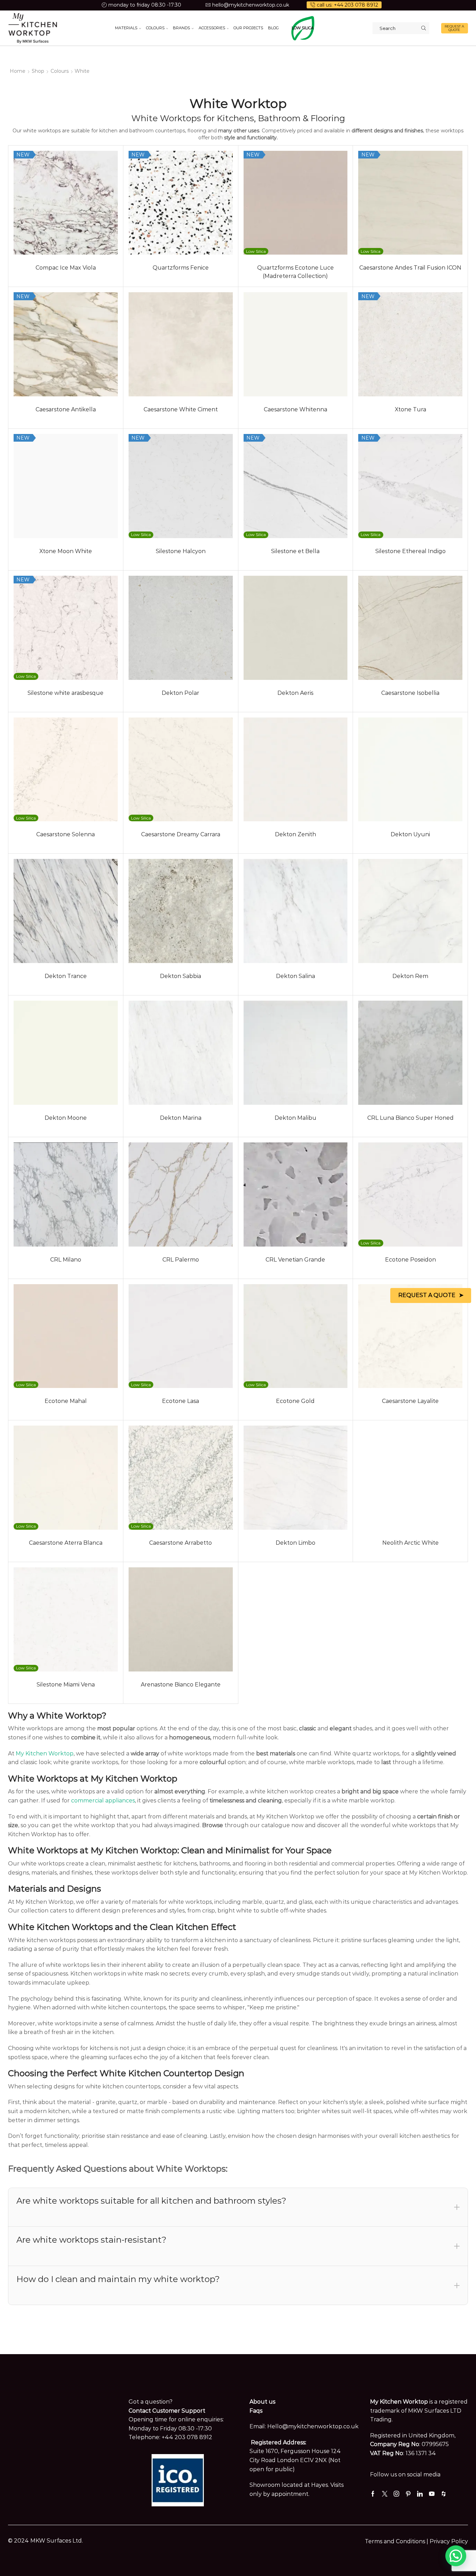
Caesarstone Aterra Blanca (66, 1543)
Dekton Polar (181, 693)
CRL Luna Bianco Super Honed (410, 1118)
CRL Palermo (181, 1260)
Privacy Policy (449, 2541)
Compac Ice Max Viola (66, 268)
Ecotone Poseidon (410, 1260)
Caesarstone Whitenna (295, 409)
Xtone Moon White (66, 551)
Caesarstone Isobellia (410, 693)
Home (18, 71)
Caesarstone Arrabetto (181, 1543)
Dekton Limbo (295, 1543)
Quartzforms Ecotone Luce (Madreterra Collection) (295, 272)
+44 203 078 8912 (187, 2437)
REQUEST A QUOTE (454, 28)
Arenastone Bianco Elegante (181, 1685)
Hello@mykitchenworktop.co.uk (313, 2426)
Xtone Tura (410, 409)
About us (262, 2402)
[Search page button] (423, 28)
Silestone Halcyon (181, 551)
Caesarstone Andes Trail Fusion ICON (410, 268)
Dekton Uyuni (410, 834)
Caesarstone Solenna (66, 834)
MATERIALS (126, 28)
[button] (456, 2556)
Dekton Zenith (295, 834)
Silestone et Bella (295, 551)
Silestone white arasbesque (66, 693)
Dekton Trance (66, 976)
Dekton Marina (181, 1118)
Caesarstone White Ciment (181, 409)
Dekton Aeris (295, 693)
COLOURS (155, 28)
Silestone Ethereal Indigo (410, 551)
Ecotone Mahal (66, 1401)
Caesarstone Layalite (410, 1401)
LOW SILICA (303, 28)
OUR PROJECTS (248, 28)
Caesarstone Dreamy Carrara (181, 834)
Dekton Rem (410, 976)
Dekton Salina (295, 976)
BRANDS (181, 28)
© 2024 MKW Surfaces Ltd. (45, 2541)
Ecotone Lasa (181, 1401)
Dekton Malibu (295, 1118)
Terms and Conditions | (397, 2541)
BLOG (273, 28)
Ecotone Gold (295, 1401)
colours (60, 71)
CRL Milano (66, 1260)
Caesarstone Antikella (66, 409)
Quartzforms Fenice (181, 268)
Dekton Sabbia (181, 976)
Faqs (256, 2411)
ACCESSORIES (212, 28)
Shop (38, 71)
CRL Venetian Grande (295, 1260)
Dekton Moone (66, 1118)
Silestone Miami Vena (66, 1685)
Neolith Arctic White (410, 1543)
